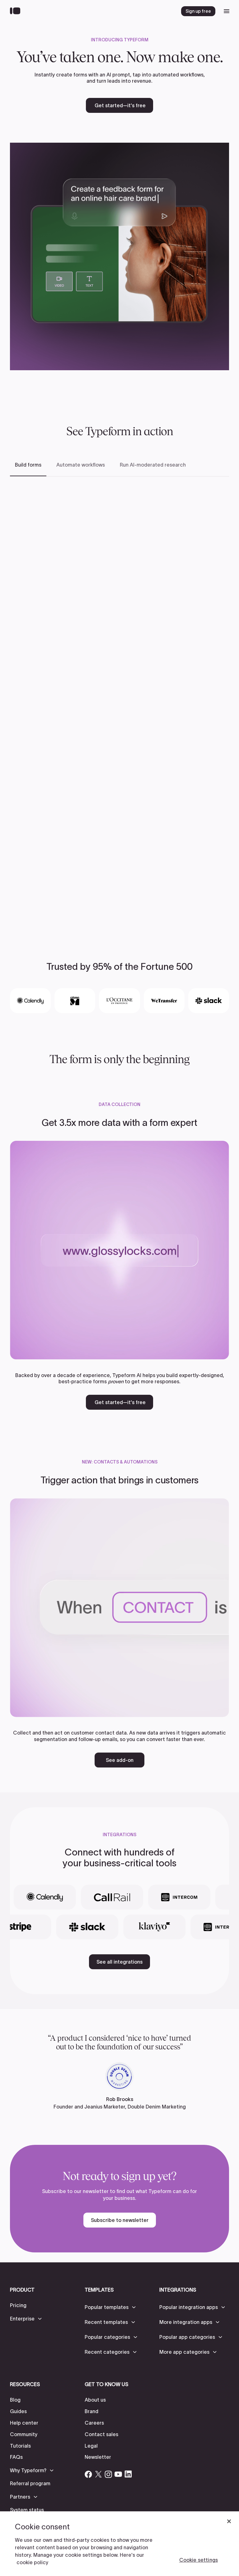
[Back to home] (17, 11)
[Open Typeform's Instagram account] (108, 2474)
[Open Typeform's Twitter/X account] (98, 2474)
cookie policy (32, 2562)
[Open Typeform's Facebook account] (88, 2474)
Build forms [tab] (28, 465)
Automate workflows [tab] (81, 465)
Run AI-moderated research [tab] (153, 465)
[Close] (229, 2521)
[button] (26, 2319)
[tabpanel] (119, 702)
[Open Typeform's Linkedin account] (128, 2474)
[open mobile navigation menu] (227, 11)
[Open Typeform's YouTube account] (118, 2474)
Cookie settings (199, 2560)
